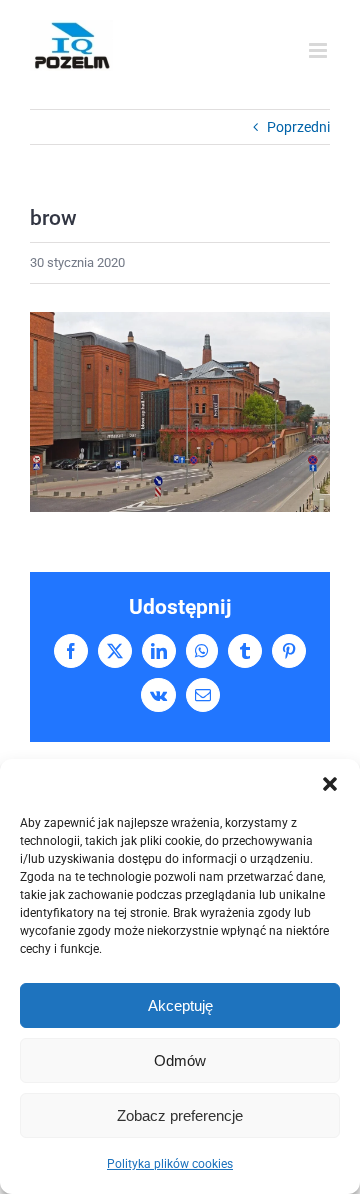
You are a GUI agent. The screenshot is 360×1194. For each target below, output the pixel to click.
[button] (330, 784)
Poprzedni (298, 127)
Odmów (180, 1060)
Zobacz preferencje (180, 1115)
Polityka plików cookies (170, 1164)
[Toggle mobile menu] (319, 50)
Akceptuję (180, 1005)
